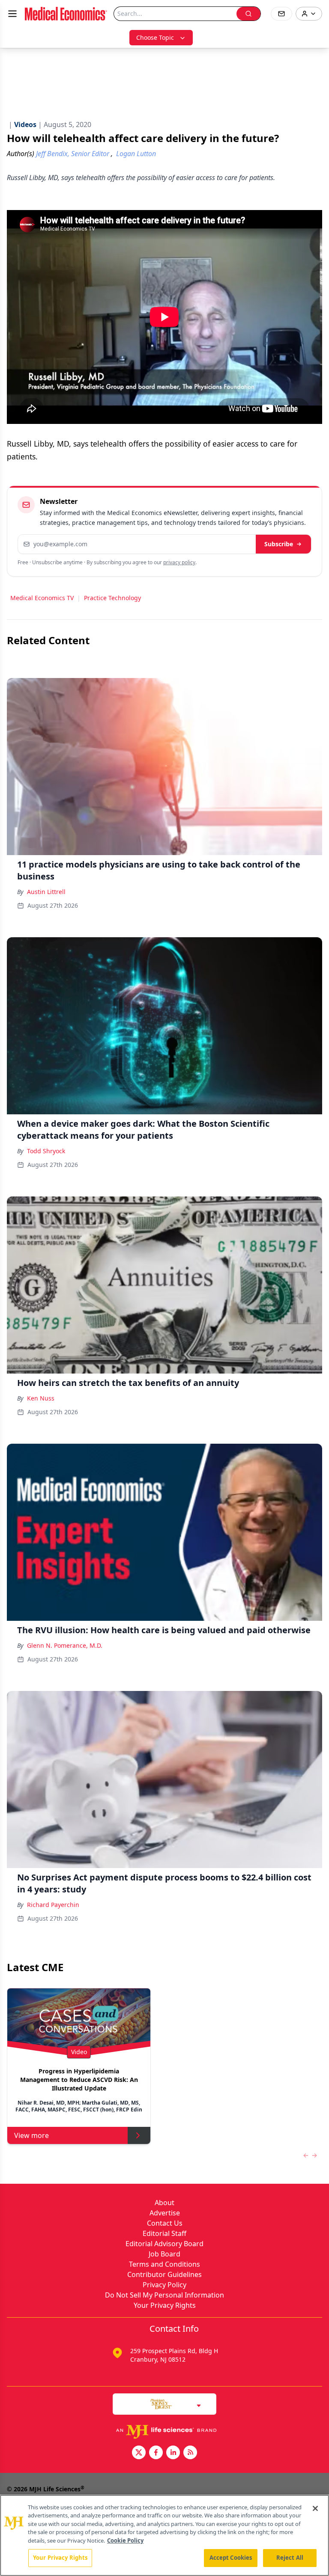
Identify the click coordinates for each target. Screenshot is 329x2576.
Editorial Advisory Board (164, 2244)
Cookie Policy (125, 2540)
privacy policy (179, 562)
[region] (164, 2535)
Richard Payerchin (53, 1905)
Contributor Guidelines (164, 2274)
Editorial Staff (164, 2233)
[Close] (315, 2508)
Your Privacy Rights (165, 2305)
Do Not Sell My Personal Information (164, 2295)
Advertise (165, 2213)
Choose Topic (155, 37)
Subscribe (279, 544)
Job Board (164, 2254)
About (164, 2203)
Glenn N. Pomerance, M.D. (65, 1645)
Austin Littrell (46, 892)
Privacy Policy (164, 2285)
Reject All (290, 2558)
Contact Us (165, 2223)
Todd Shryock (46, 1151)
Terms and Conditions (164, 2264)
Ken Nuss (41, 1398)
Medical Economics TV (42, 598)
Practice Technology (112, 598)
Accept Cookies (231, 2558)
